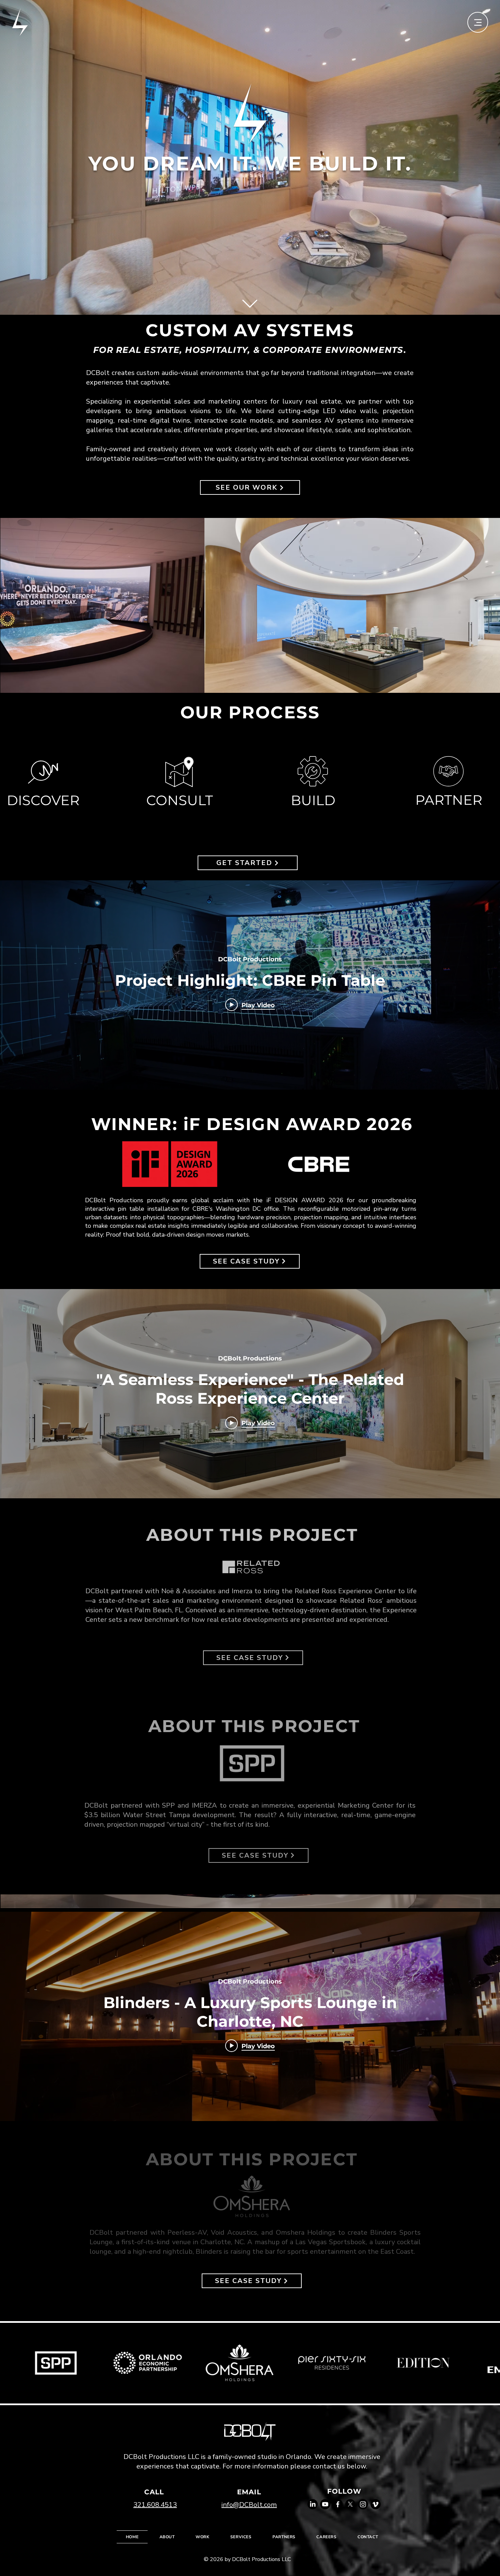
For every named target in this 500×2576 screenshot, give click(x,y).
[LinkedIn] (313, 2504)
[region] (180, 783)
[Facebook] (338, 2504)
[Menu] (478, 22)
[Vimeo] (376, 2504)
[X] (350, 2504)
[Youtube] (325, 2504)
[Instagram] (363, 2504)
